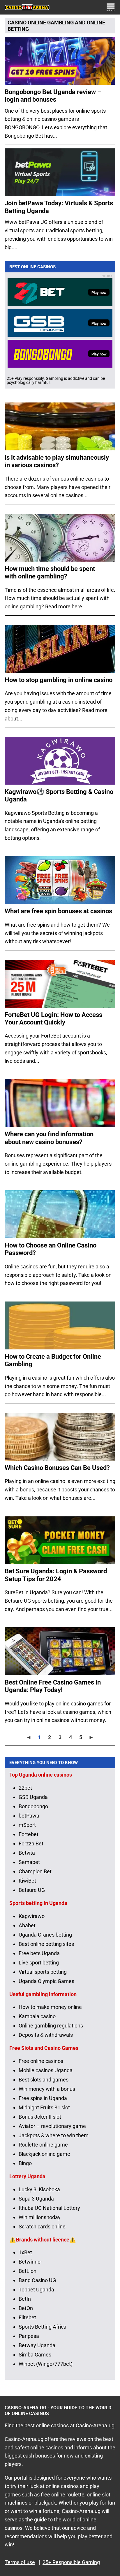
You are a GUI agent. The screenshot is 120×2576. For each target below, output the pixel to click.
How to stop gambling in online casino (59, 680)
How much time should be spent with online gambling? (50, 572)
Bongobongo (33, 1806)
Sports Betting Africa (43, 2327)
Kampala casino (37, 2016)
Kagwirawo (32, 1916)
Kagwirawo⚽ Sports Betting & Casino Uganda (59, 796)
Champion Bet (35, 1871)
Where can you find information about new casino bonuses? (49, 1138)
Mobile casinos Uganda (46, 2070)
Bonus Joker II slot (40, 2117)
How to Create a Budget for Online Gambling (53, 1360)
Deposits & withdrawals (46, 2035)
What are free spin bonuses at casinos (58, 911)
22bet (25, 1788)
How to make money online (50, 2007)
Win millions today (40, 2217)
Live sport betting (39, 1963)
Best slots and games (44, 2080)
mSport (27, 1825)
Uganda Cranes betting (45, 1935)
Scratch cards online (42, 2227)
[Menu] (111, 7)
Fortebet (29, 1834)
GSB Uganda (33, 1797)
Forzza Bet (31, 1844)
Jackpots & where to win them (54, 2135)
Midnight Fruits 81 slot (44, 2107)
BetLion (28, 2271)
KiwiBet (27, 1881)
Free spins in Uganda (43, 2098)
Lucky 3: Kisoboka (39, 2189)
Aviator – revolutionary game (52, 2126)
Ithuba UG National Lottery (49, 2208)
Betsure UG (32, 1890)
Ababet (27, 1925)
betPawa (29, 1816)
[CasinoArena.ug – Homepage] (27, 7)
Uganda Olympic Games (46, 1981)
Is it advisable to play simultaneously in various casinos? (57, 461)
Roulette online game (43, 2145)
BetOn (26, 2308)
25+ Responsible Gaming (71, 2562)
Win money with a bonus (47, 2089)
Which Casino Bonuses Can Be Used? (57, 1468)
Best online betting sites (46, 1944)
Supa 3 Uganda (36, 2199)
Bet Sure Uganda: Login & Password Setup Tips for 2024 (56, 1575)
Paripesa (29, 2336)
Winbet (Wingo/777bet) (46, 2364)
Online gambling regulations (51, 2026)
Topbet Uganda (36, 2290)
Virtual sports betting (43, 1972)
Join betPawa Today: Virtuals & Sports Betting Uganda (59, 207)
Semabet (29, 1862)
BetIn (25, 2299)
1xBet (25, 2252)
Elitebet (27, 2317)
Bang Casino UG (37, 2280)
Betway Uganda (37, 2345)
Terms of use (20, 2562)
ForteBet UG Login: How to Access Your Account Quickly (53, 1019)
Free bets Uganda (39, 1953)
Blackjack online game (44, 2154)
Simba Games (35, 2355)
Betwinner (30, 2262)
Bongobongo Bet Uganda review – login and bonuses (53, 96)
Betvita (27, 1853)
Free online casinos (41, 2061)
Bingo (25, 2163)
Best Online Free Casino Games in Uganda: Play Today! (53, 1686)
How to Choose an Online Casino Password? (51, 1249)
